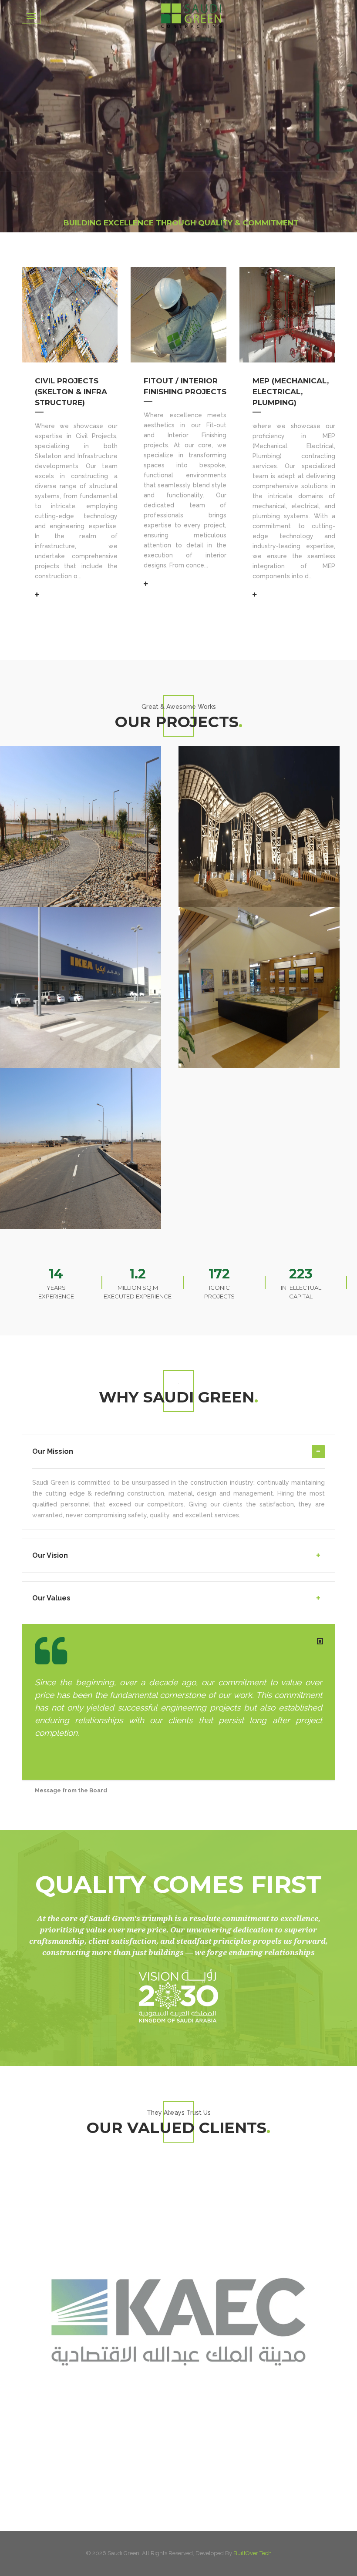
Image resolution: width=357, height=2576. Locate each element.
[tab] (178, 1457)
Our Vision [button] (50, 1555)
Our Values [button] (51, 1598)
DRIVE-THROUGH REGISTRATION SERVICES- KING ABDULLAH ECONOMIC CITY (83, 747)
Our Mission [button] (53, 1451)
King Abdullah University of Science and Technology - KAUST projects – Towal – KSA (264, 908)
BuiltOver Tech (253, 2553)
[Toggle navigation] (31, 16)
